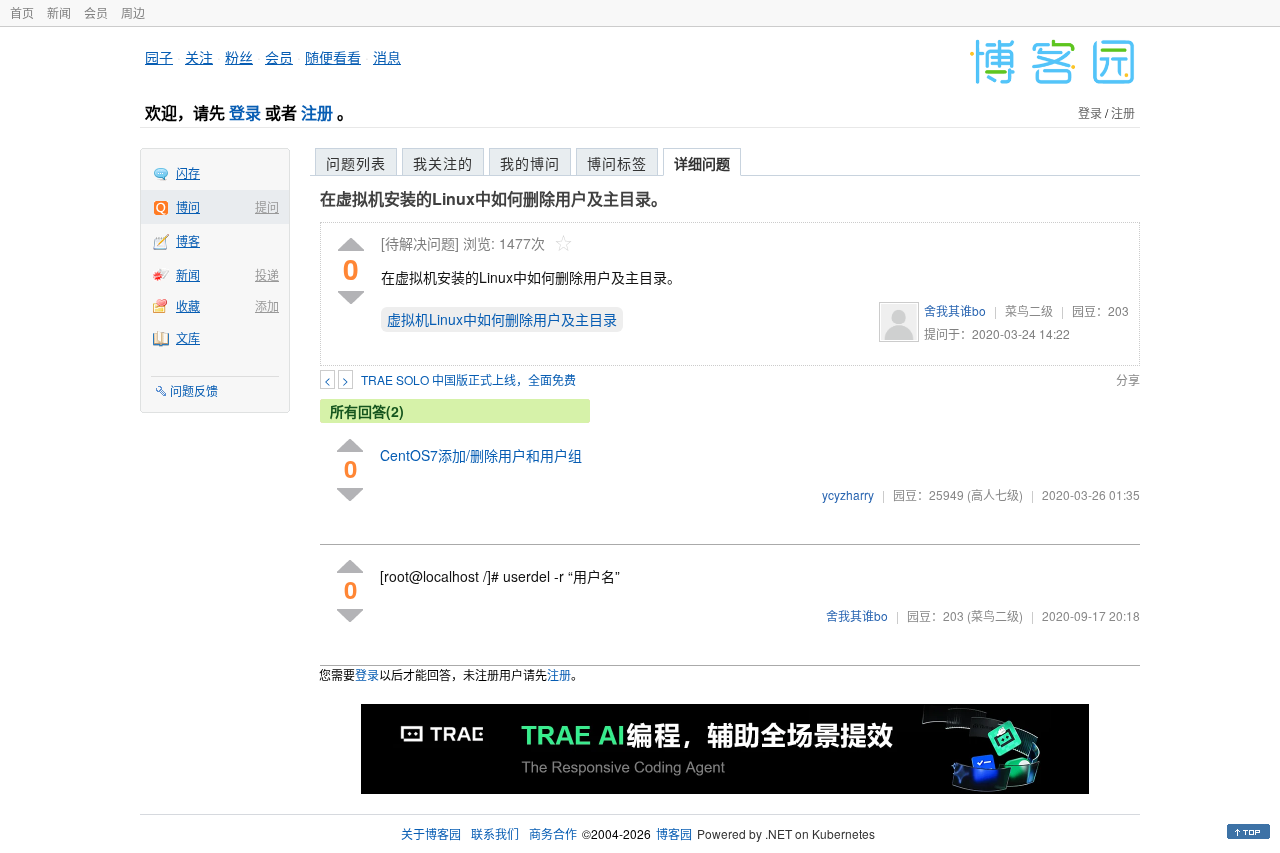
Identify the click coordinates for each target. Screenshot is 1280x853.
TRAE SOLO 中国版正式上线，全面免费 (468, 379)
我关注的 (443, 163)
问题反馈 (194, 390)
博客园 (674, 833)
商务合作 (553, 833)
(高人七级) (995, 494)
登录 (245, 112)
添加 (267, 305)
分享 (1128, 379)
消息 (387, 57)
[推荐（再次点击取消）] (351, 245)
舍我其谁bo (955, 310)
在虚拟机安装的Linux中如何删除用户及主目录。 (493, 198)
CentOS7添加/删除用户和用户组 (481, 455)
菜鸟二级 (1029, 310)
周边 (133, 12)
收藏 (188, 305)
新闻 (59, 12)
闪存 (188, 172)
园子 (159, 57)
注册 (317, 112)
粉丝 (239, 57)
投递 (267, 274)
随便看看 (333, 57)
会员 (96, 12)
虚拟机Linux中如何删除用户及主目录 (502, 319)
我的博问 (530, 163)
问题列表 (356, 163)
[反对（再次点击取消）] (351, 297)
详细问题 (702, 163)
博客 (188, 240)
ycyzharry (848, 494)
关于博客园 (431, 833)
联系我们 (495, 833)
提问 (267, 206)
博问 (188, 206)
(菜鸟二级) (995, 615)
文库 (188, 337)
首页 (22, 12)
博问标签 (617, 163)
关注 (199, 57)
